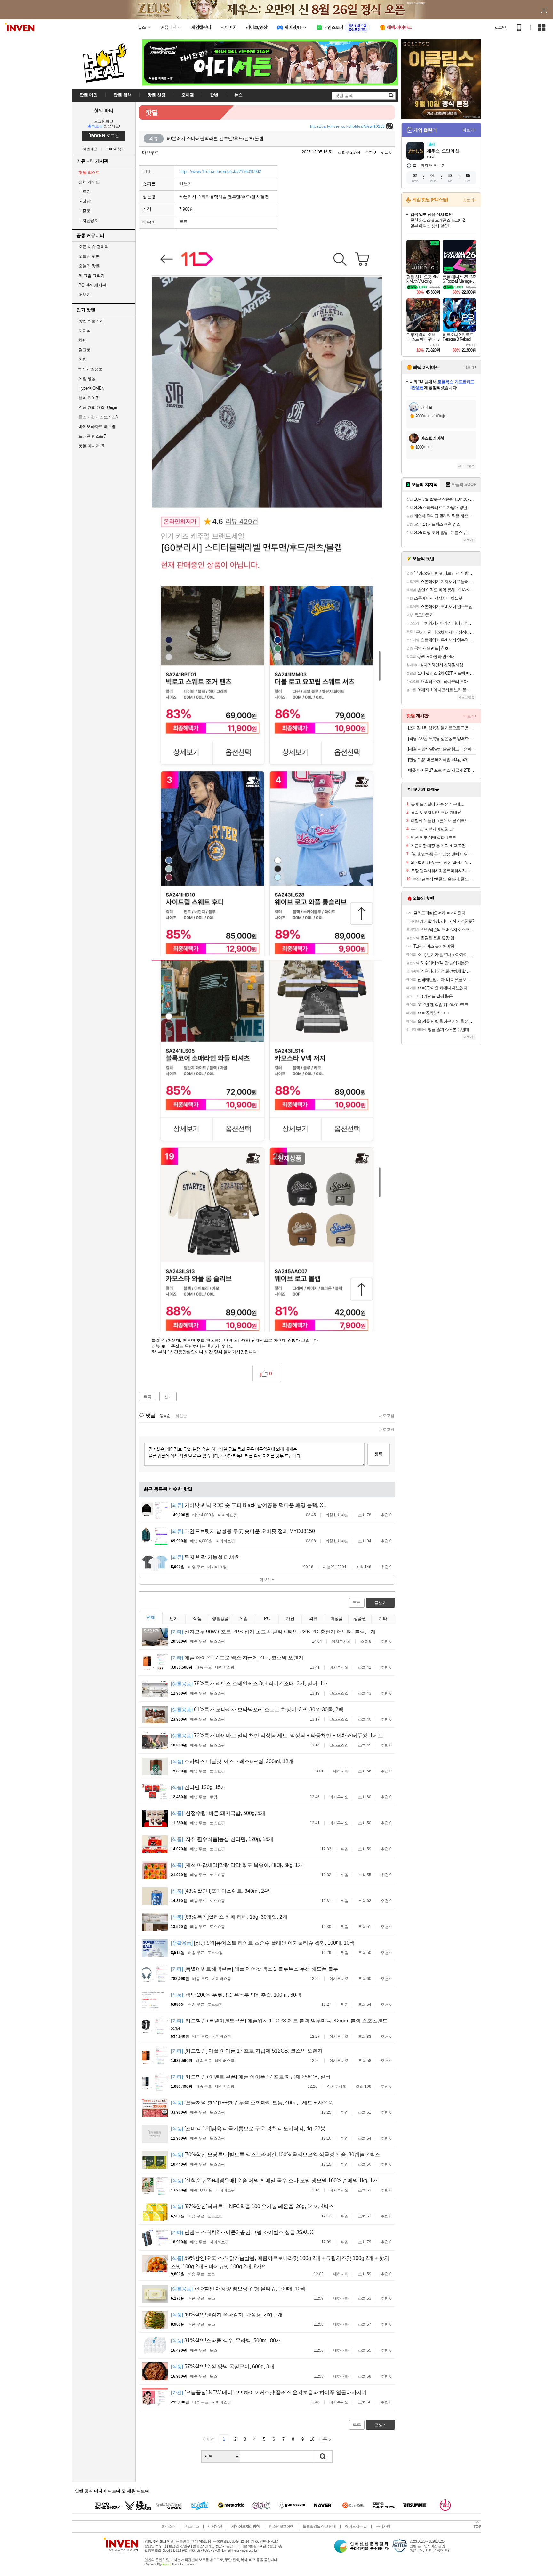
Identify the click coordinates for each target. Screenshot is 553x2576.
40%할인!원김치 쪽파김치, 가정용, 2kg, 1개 (227, 2315)
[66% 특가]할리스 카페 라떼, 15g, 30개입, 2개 (229, 1917)
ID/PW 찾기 (116, 149)
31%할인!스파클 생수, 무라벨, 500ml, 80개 (226, 2341)
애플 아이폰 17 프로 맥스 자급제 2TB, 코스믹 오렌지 (237, 1658)
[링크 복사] (389, 126)
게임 (244, 1619)
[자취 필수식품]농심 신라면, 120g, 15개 (222, 1839)
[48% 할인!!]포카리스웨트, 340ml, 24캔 (221, 1891)
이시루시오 (341, 1641)
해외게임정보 (90, 369)
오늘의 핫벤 (89, 256)
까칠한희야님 (337, 1515)
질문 (84, 211)
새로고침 (387, 1416)
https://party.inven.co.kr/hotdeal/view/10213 (347, 126)
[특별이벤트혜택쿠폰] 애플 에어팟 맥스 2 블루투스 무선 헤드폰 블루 (255, 1969)
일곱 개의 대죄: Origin (98, 407)
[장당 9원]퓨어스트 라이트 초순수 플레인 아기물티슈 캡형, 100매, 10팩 (263, 1943)
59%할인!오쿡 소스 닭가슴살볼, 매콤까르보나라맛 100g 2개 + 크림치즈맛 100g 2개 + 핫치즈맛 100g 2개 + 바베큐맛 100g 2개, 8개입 (280, 2262)
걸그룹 (84, 350)
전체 (151, 1617)
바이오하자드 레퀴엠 (97, 427)
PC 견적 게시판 (92, 285)
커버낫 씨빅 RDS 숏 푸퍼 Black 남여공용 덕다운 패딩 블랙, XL (248, 1505)
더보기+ (469, 130)
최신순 (181, 1416)
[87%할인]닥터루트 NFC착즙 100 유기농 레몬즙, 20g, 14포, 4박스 (252, 2206)
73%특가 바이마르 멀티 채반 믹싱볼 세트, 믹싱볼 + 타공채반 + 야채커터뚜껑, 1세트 (277, 1735)
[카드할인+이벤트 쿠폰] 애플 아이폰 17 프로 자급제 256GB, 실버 (251, 2077)
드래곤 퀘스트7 (92, 436)
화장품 (337, 1619)
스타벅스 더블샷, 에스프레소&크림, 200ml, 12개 (232, 1761)
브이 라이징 (89, 398)
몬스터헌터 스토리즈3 (98, 417)
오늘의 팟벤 (89, 266)
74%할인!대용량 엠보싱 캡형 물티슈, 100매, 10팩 (238, 2289)
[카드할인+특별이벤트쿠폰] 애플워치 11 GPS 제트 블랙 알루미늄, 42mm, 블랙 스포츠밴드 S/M (279, 2025)
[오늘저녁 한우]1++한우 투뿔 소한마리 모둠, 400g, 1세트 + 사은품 (252, 2103)
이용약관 (215, 2526)
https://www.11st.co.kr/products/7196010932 (220, 171)
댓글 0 (386, 152)
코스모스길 (339, 1693)
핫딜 (152, 112)
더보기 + (267, 1580)
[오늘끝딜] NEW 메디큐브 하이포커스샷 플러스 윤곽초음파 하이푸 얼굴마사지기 (269, 2392)
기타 (383, 1619)
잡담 (84, 201)
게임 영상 (87, 379)
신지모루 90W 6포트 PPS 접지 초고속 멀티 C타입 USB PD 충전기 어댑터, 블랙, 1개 (273, 1632)
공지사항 (383, 2526)
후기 (84, 192)
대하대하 (341, 1771)
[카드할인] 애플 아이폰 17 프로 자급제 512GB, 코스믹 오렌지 (247, 2051)
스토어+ (469, 200)
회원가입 (90, 149)
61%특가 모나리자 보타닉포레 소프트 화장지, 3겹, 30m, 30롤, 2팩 (257, 1709)
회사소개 (168, 2526)
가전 (290, 1619)
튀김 (345, 1849)
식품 (197, 1619)
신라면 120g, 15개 (198, 1787)
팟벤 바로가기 (91, 321)
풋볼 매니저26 (91, 446)
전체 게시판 (89, 182)
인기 (174, 1619)
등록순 (165, 1416)
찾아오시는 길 (356, 2526)
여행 (82, 359)
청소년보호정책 (281, 2526)
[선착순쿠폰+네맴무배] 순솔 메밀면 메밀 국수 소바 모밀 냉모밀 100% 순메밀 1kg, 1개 (274, 2180)
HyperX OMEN (91, 388)
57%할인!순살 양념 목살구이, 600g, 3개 (223, 2366)
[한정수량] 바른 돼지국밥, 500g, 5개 (218, 1813)
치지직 (84, 331)
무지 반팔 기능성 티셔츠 (205, 1557)
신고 (168, 1397)
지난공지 (88, 220)
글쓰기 (380, 1603)
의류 (313, 1619)
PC (267, 1619)
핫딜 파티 (104, 110)
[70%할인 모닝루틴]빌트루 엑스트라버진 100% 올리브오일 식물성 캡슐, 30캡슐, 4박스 (276, 2155)
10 (312, 2439)
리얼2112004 (335, 1567)
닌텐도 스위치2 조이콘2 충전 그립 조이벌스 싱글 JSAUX (242, 2232)
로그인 (500, 28)
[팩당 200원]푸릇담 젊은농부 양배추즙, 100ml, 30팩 (236, 1995)
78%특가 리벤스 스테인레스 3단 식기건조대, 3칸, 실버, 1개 (249, 1684)
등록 (379, 1454)
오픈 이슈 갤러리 (94, 247)
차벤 (82, 340)
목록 (148, 1397)
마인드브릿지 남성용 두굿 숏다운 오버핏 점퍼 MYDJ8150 (243, 1531)
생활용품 (220, 1619)
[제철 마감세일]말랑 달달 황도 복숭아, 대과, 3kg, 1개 (237, 1865)
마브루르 (150, 153)
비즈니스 (192, 2526)
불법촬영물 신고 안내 (319, 2526)
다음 (323, 2439)
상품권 (360, 1619)
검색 (323, 2457)
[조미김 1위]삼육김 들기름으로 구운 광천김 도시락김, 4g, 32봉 (248, 2129)
